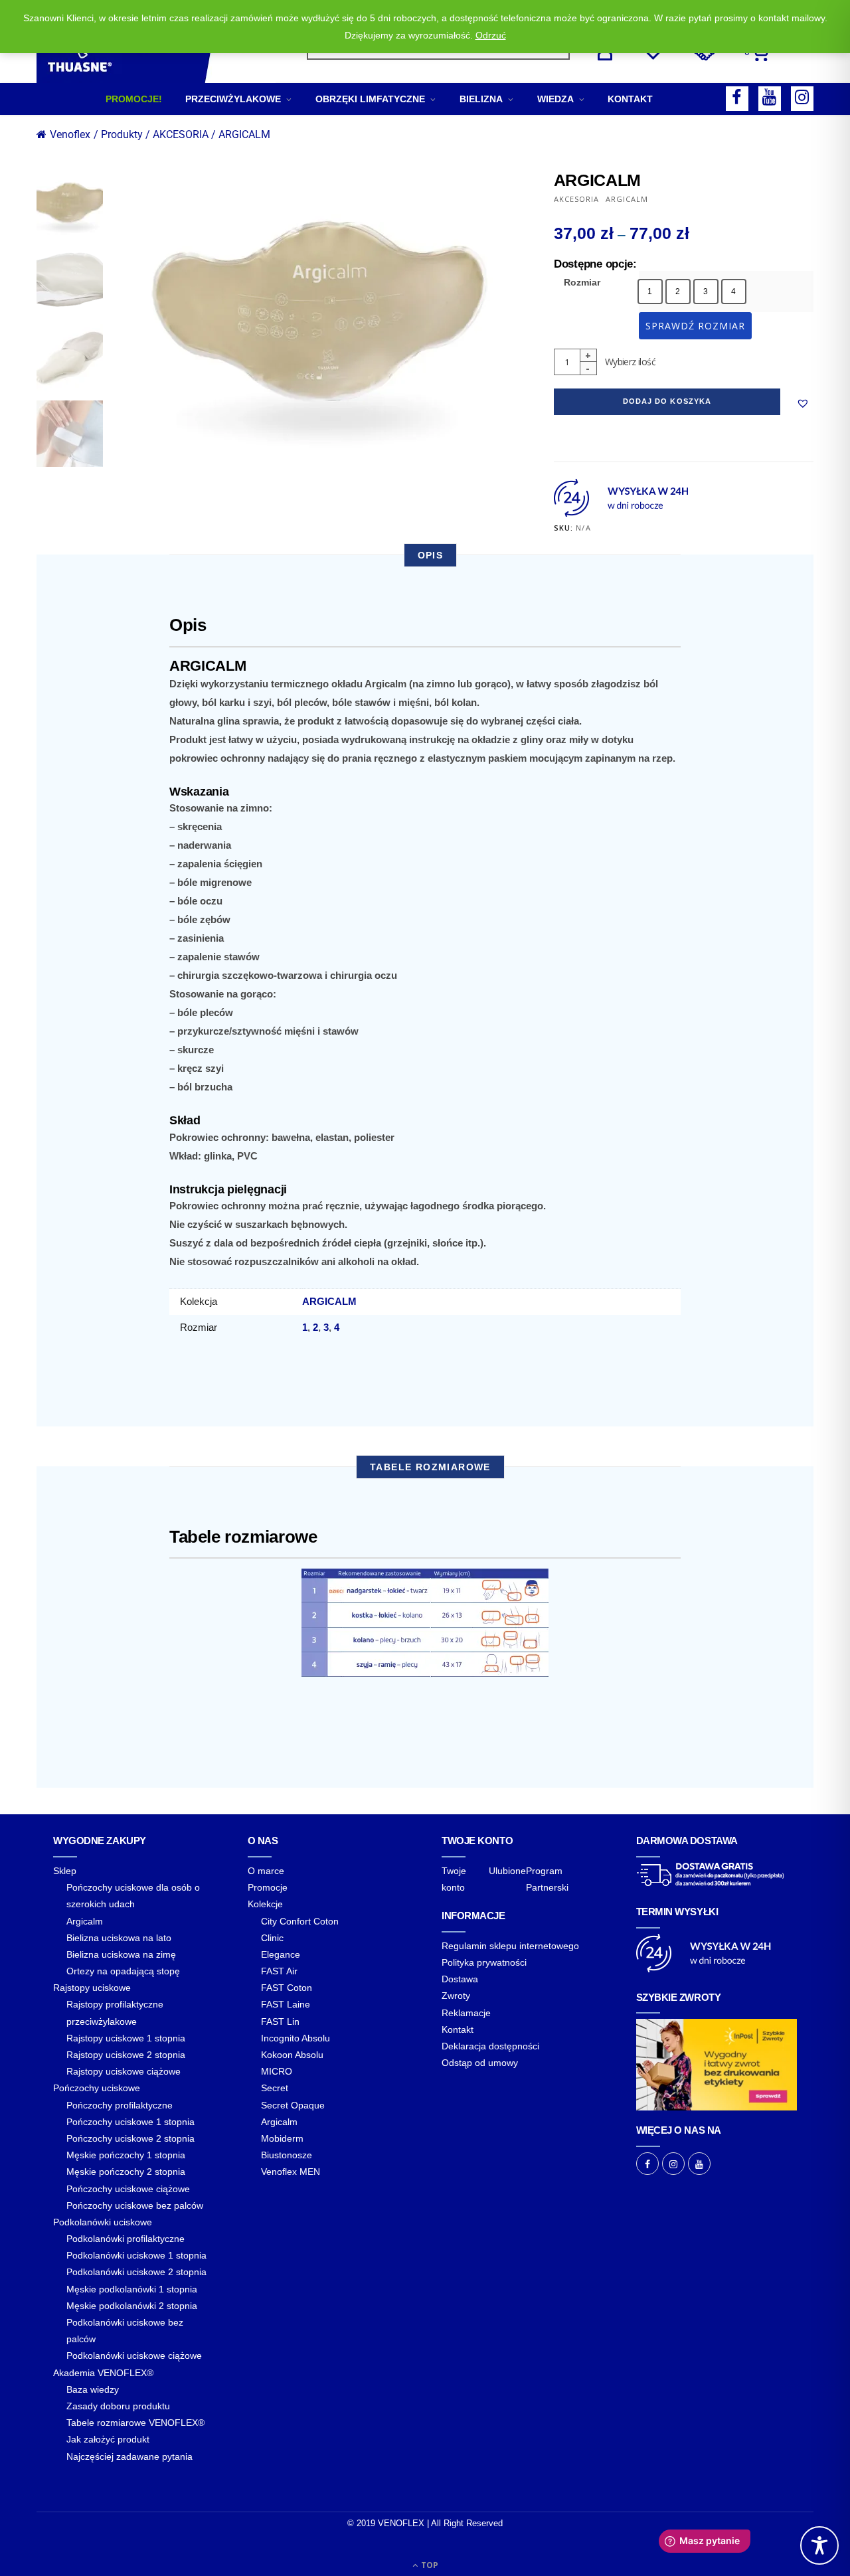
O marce (266, 1871)
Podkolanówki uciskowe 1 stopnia (136, 2255)
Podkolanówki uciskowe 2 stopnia (136, 2272)
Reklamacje (466, 2013)
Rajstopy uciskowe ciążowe (124, 2071)
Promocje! (134, 99)
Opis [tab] (431, 555)
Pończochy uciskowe (97, 2088)
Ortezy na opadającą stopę (123, 1971)
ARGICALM (244, 134)
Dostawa (460, 1979)
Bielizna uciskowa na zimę (121, 1954)
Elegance (281, 1954)
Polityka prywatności (484, 1962)
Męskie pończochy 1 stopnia (126, 2155)
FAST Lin (280, 2021)
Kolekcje (265, 1904)
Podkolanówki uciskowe (103, 2222)
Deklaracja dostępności (490, 2046)
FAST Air (279, 1971)
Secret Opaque (293, 2105)
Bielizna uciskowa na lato (119, 1938)
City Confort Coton (300, 1921)
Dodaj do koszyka (667, 401)
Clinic (272, 1938)
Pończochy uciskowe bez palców (135, 2205)
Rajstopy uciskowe (92, 1988)
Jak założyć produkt (108, 2439)
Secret (275, 2088)
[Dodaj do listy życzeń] (803, 403)
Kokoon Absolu (292, 2055)
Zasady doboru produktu (118, 2406)
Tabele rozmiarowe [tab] (430, 1467)
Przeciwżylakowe (233, 99)
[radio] (650, 292)
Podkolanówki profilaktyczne (126, 2239)
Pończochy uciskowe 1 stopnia (130, 2122)
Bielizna (481, 99)
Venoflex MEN (291, 2172)
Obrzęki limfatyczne (370, 99)
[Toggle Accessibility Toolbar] (819, 2545)
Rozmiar (582, 282)
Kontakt (630, 99)
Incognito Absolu (296, 2038)
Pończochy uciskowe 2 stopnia (130, 2138)
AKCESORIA (576, 199)
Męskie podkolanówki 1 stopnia (132, 2289)
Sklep (65, 1871)
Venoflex (70, 134)
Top (429, 2565)
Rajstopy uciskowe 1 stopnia (126, 2038)
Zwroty (456, 1996)
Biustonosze (287, 2155)
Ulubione (507, 1871)
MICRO (277, 2071)
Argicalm (85, 1921)
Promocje (268, 1887)
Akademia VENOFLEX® (103, 2373)
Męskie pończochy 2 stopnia (126, 2172)
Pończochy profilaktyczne (120, 2105)
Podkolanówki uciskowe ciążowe (134, 2356)
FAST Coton (287, 1988)
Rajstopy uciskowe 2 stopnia (126, 2055)
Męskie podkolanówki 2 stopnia (132, 2306)
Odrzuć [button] (491, 35)
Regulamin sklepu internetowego (510, 1946)
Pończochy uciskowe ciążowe (128, 2189)
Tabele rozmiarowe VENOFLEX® (135, 2423)
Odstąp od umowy (480, 2063)
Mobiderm (282, 2138)
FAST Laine (286, 2004)
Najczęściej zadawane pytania (129, 2456)
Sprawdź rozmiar (696, 326)
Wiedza (555, 99)
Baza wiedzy (93, 2389)
